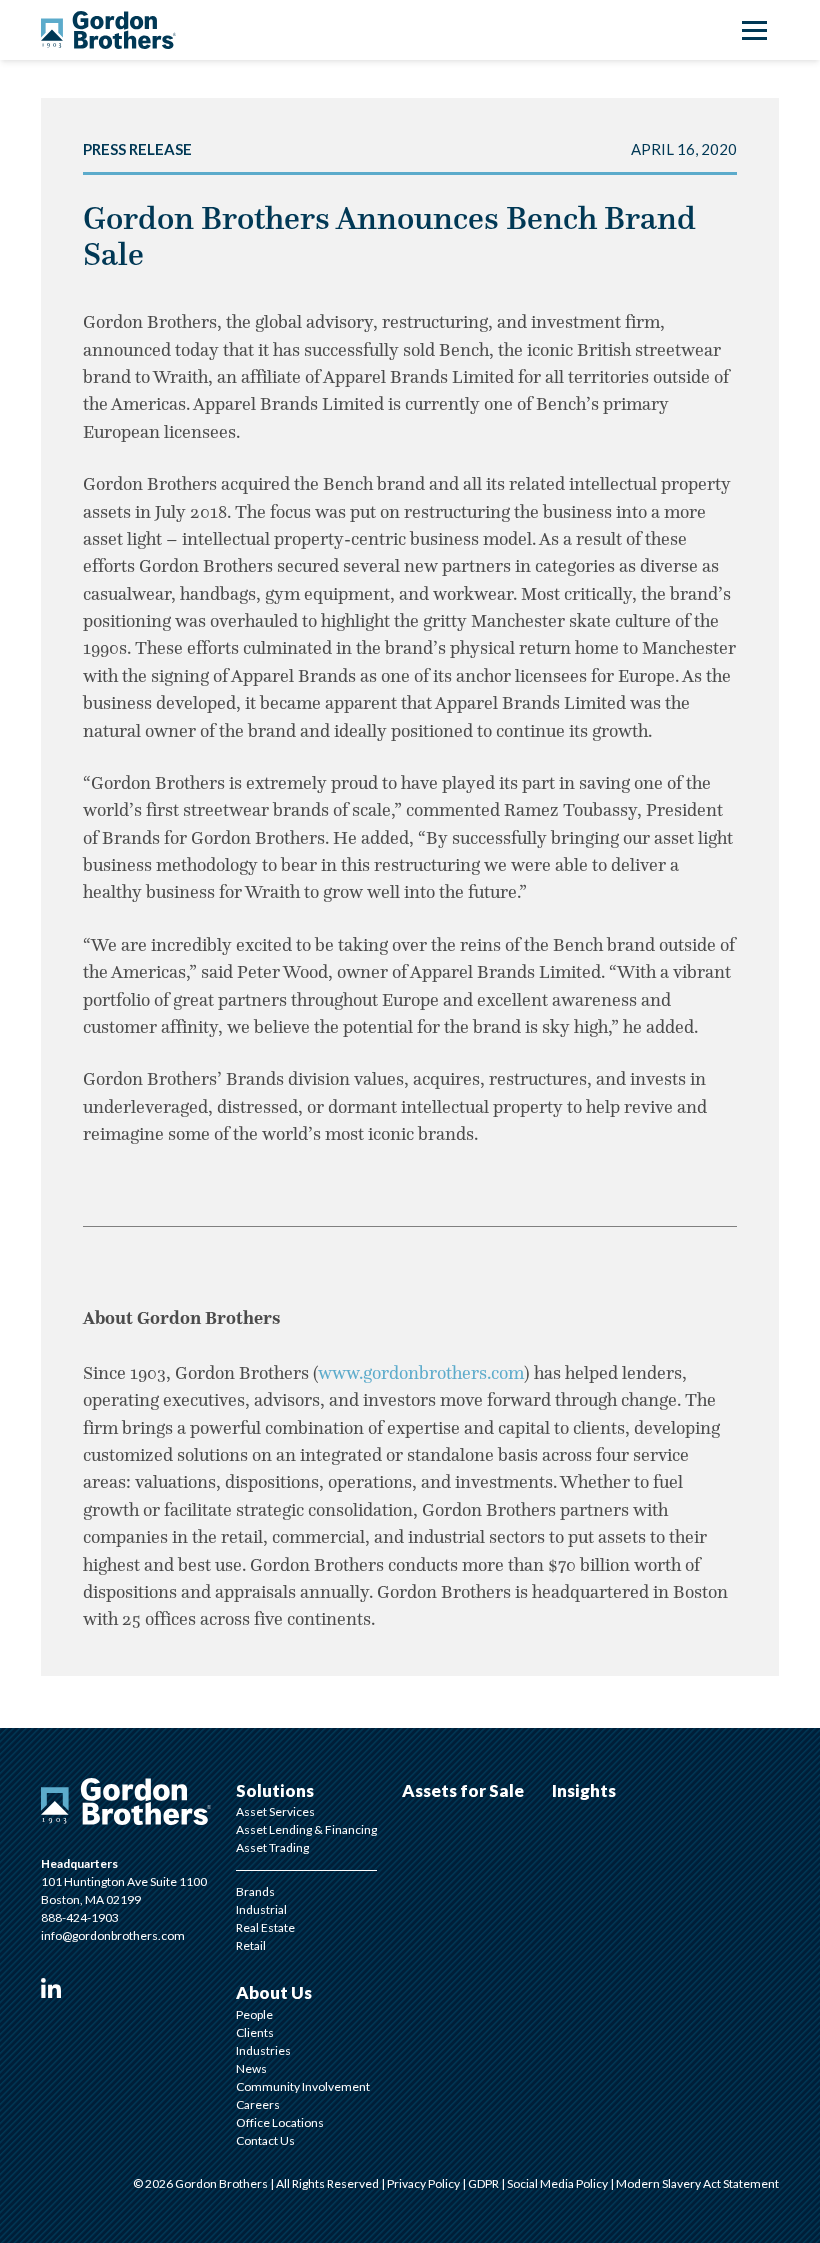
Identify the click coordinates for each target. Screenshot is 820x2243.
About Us (274, 1992)
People (254, 2014)
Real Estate (265, 1927)
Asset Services (275, 1811)
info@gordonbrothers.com (113, 1935)
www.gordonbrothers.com (421, 1373)
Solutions (275, 1790)
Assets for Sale (463, 1790)
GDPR (484, 2183)
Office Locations (280, 2122)
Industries (263, 2050)
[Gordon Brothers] (108, 30)
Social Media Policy (558, 2183)
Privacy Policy (424, 2183)
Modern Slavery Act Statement (697, 2183)
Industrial (261, 1909)
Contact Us (265, 2140)
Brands (255, 1891)
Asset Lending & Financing (306, 1829)
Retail (251, 1945)
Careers (258, 2104)
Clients (255, 2032)
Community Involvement (303, 2086)
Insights (584, 1790)
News (251, 2068)
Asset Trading (272, 1847)
